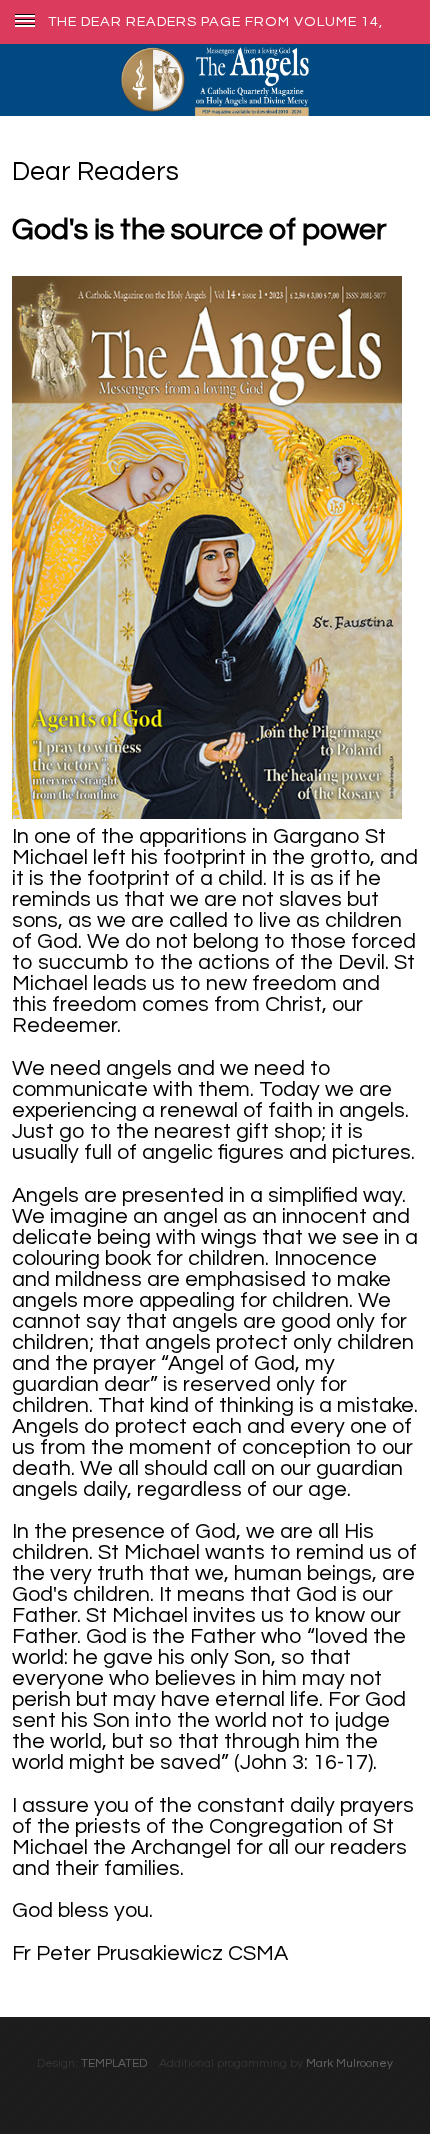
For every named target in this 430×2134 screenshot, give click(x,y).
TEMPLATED (114, 2063)
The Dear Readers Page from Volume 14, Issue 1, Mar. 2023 (215, 21)
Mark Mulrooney (349, 2063)
